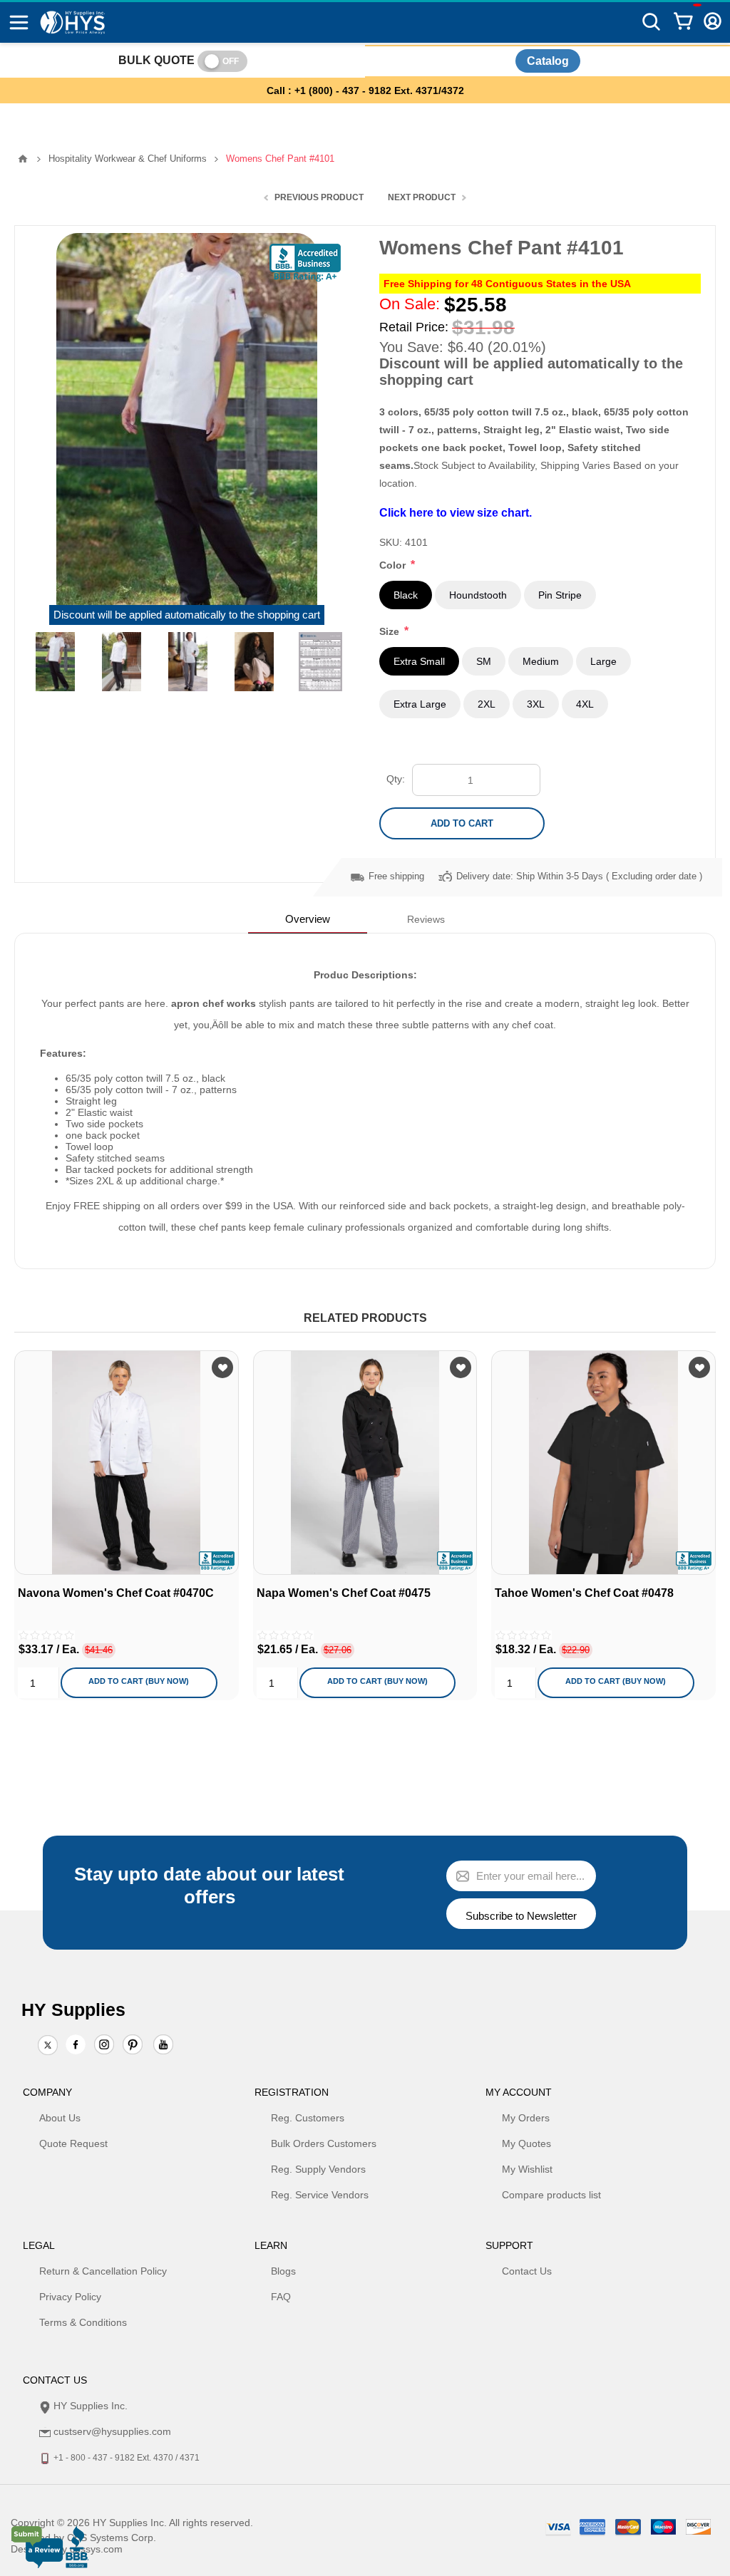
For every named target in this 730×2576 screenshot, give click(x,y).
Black (406, 595)
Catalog (548, 61)
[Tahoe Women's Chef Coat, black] (603, 1463)
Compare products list (551, 2195)
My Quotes (526, 2143)
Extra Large (420, 704)
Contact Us (527, 2271)
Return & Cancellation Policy (103, 2271)
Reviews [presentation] (426, 919)
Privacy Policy (70, 2297)
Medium (541, 661)
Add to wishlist (222, 1367)
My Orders (526, 2118)
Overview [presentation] (308, 919)
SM (484, 661)
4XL (585, 704)
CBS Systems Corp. (112, 2538)
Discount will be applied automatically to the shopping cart (187, 615)
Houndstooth (478, 595)
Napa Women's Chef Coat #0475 (344, 1593)
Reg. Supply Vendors (318, 2169)
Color (394, 565)
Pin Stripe (560, 595)
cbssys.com (96, 2549)
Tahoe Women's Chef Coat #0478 (584, 1593)
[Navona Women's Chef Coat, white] (127, 1463)
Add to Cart (462, 823)
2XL (487, 704)
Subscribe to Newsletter (521, 1916)
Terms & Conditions (83, 2322)
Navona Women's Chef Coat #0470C (116, 1593)
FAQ (281, 2297)
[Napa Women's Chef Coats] (365, 1463)
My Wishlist (527, 2169)
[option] (55, 662)
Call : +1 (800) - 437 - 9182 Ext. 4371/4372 (365, 90)
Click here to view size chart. (456, 512)
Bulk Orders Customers (324, 2143)
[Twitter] (48, 2046)
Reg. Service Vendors (320, 2195)
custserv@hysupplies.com (112, 2431)
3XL (536, 704)
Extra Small (419, 661)
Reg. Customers (308, 2118)
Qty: (396, 779)
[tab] (308, 919)
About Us (60, 2118)
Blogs (283, 2271)
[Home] (23, 159)
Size (391, 631)
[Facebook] (76, 2044)
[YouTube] (163, 2046)
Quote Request (73, 2143)
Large (603, 661)
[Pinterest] (133, 2046)
